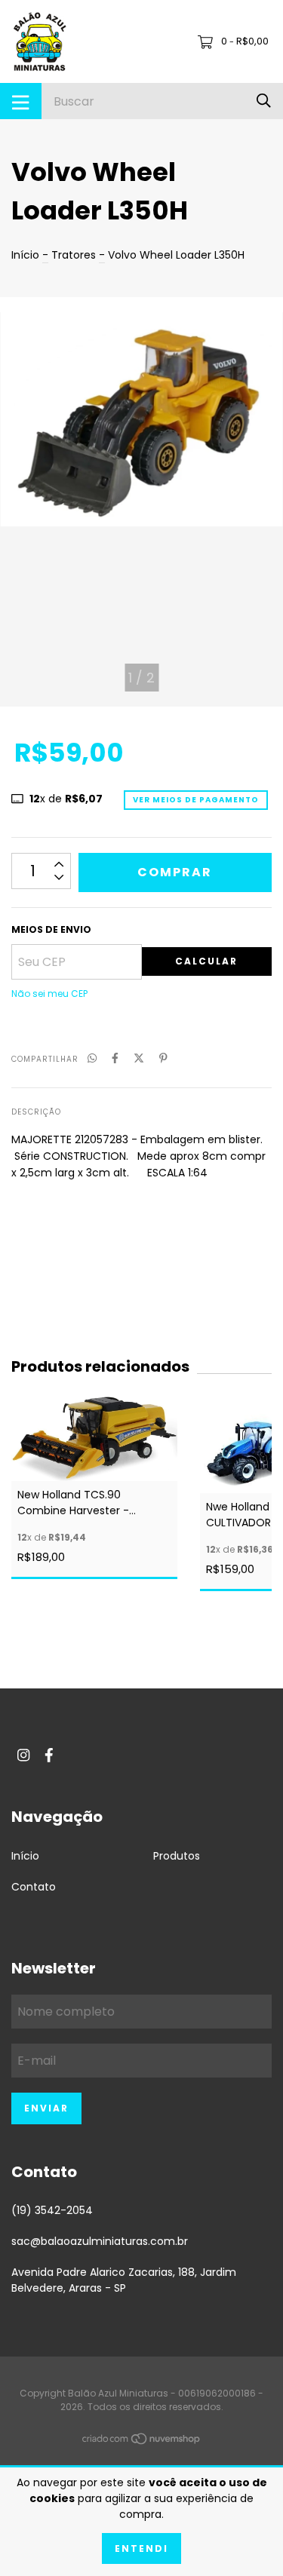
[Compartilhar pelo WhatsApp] (92, 1058)
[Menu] (21, 101)
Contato (34, 1887)
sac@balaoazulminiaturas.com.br (100, 2241)
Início (25, 255)
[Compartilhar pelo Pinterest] (163, 1058)
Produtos (177, 1856)
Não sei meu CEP (49, 994)
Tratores (74, 255)
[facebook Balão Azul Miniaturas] (49, 1755)
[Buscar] (264, 101)
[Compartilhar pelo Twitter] (139, 1058)
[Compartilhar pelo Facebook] (115, 1058)
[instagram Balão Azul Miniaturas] (23, 1755)
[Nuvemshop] (142, 2442)
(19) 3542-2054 (52, 2210)
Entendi (141, 2548)
